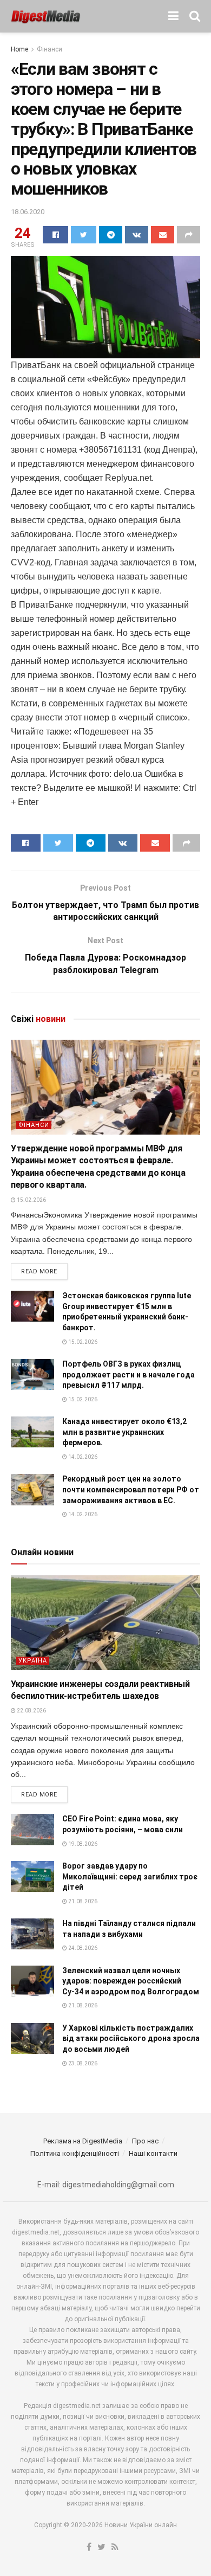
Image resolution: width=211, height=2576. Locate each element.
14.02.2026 (82, 1457)
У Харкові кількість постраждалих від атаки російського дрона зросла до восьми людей (131, 2039)
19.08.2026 (82, 1844)
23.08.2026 (82, 2063)
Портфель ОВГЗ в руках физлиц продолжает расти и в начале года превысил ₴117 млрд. (128, 1374)
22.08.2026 (31, 1711)
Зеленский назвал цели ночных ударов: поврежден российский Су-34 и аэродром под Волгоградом (131, 1981)
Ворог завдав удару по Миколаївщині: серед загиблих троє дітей (130, 1876)
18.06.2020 (28, 212)
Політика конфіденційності (75, 2153)
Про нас (145, 2141)
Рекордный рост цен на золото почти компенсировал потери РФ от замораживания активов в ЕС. (131, 1489)
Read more (39, 1271)
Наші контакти (153, 2153)
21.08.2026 (82, 1901)
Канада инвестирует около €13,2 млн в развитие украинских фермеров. (124, 1432)
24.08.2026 (82, 1948)
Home (19, 49)
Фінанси (50, 49)
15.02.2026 (31, 1200)
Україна (33, 1661)
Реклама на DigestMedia (83, 2141)
